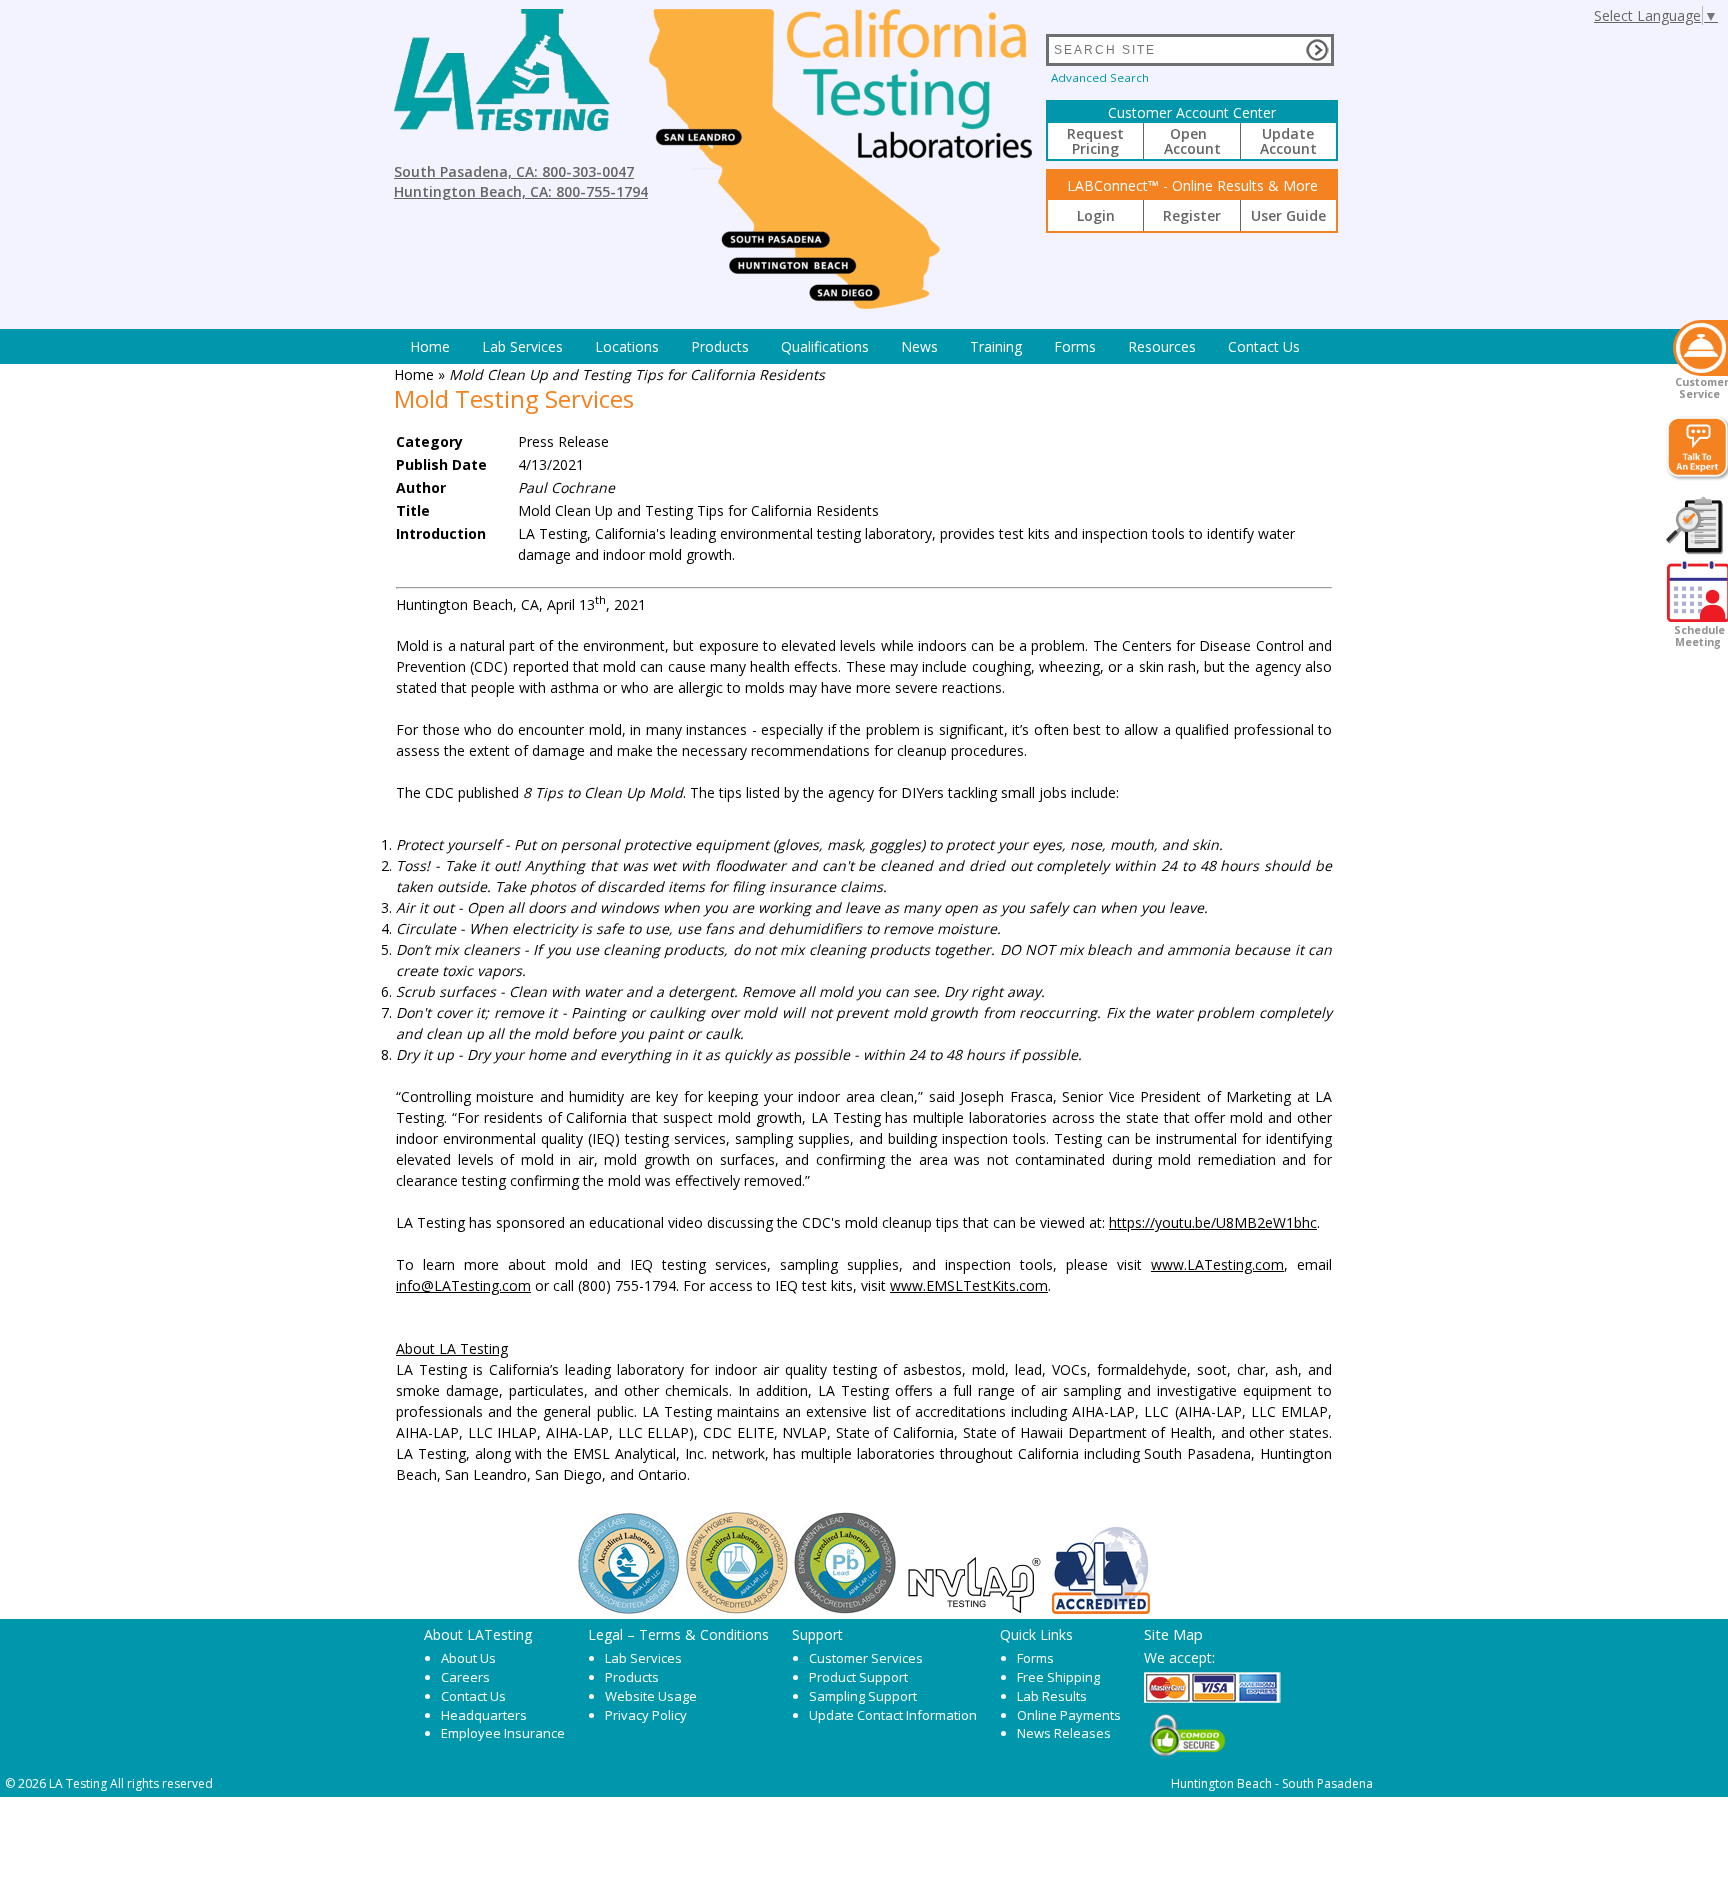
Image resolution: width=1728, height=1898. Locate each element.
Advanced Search (1100, 77)
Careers (465, 1677)
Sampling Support (863, 1696)
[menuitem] (430, 346)
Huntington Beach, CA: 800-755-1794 (521, 191)
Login (1096, 215)
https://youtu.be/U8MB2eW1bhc (1213, 1222)
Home (430, 346)
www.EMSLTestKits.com (969, 1285)
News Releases (1064, 1733)
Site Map (1173, 1634)
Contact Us (1264, 346)
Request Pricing (1095, 141)
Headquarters (484, 1715)
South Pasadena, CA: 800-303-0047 (514, 171)
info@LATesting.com (463, 1285)
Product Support (858, 1677)
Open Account (1192, 141)
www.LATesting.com (1217, 1264)
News (919, 346)
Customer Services (866, 1658)
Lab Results (1052, 1696)
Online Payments (1069, 1715)
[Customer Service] (1700, 348)
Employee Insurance (503, 1733)
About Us (468, 1658)
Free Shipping (1058, 1677)
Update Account (1288, 141)
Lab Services (643, 1658)
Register (1192, 215)
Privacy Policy (646, 1715)
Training (996, 346)
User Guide (1288, 215)
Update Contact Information (893, 1715)
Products (720, 346)
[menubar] (855, 346)
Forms (1075, 346)
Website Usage (651, 1696)
